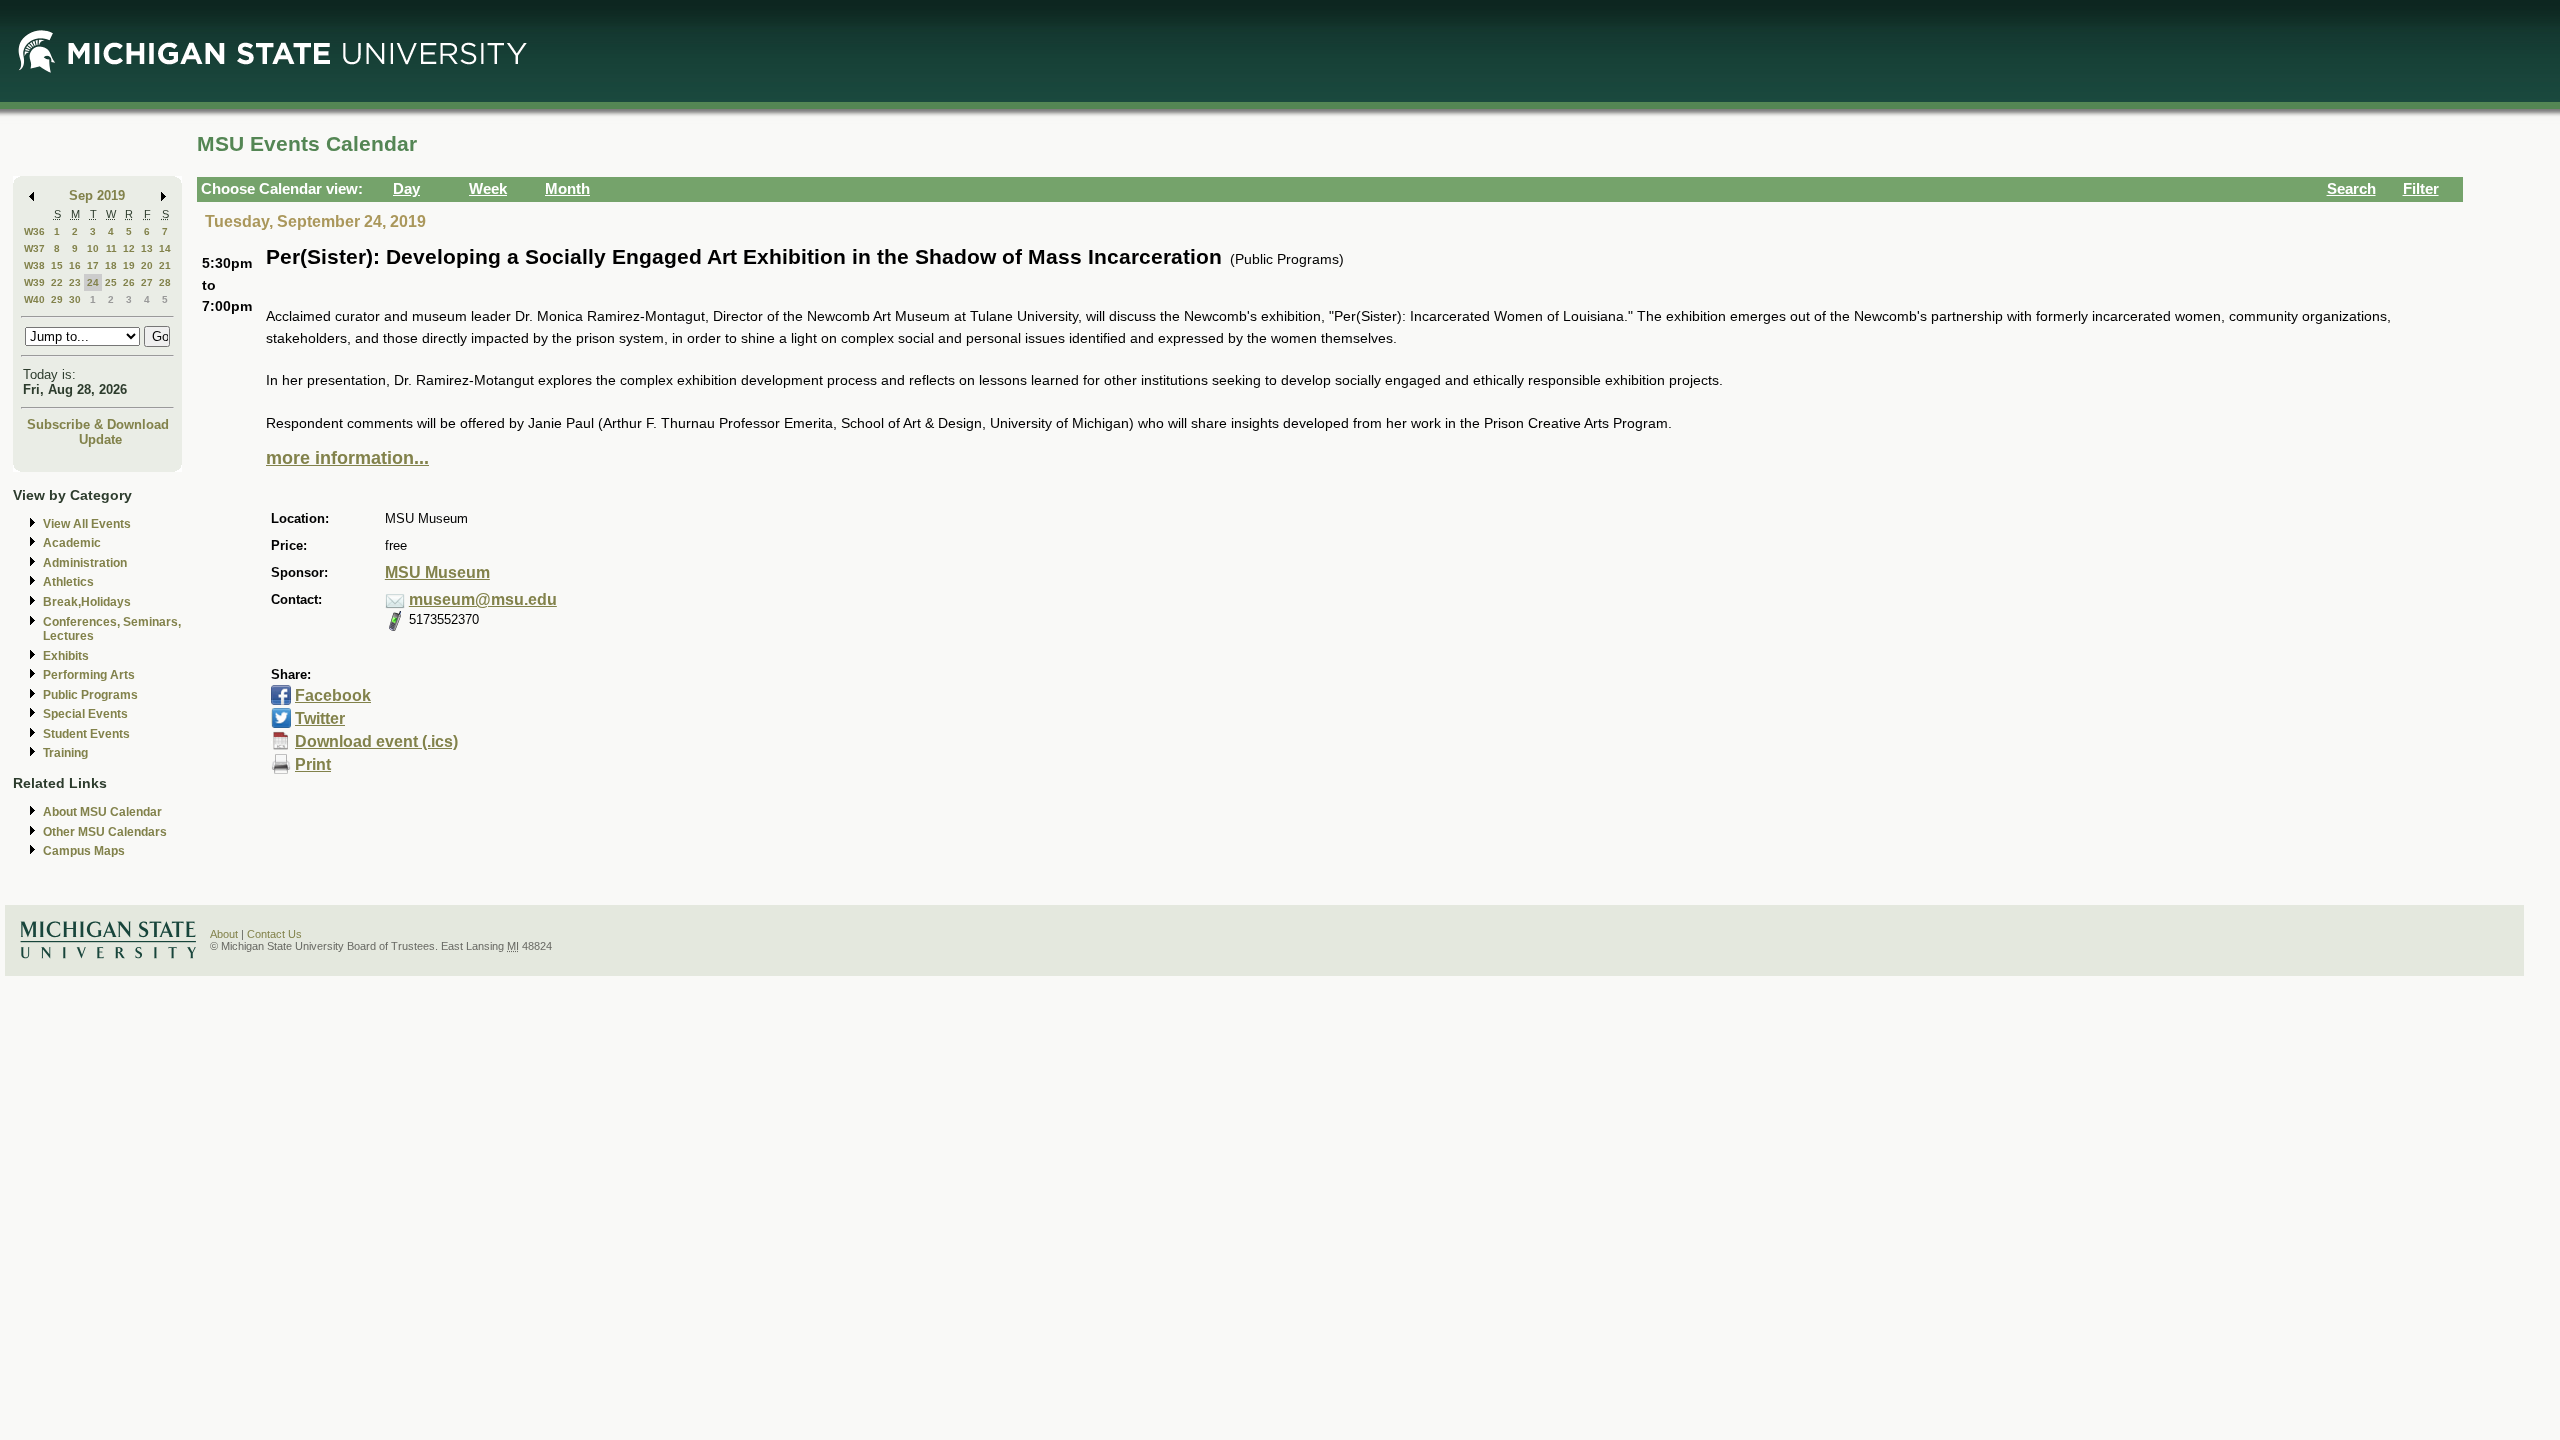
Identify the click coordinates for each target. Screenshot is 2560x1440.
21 (165, 265)
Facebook (333, 695)
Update (100, 439)
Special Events (85, 714)
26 (129, 282)
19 (129, 265)
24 (93, 282)
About (224, 934)
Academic (72, 543)
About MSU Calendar (102, 812)
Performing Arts (89, 675)
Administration (85, 563)
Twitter (320, 718)
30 (75, 299)
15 (57, 265)
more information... (347, 458)
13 (147, 248)
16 (75, 265)
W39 (34, 282)
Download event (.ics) (376, 741)
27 (147, 282)
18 (111, 265)
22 (57, 282)
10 (93, 248)
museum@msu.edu (483, 599)
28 (165, 282)
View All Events (87, 524)
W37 (34, 248)
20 (147, 265)
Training (65, 753)
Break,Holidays (87, 602)
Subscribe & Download (98, 424)
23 (75, 282)
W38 (34, 265)
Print (313, 764)
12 (129, 248)
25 (111, 282)
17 (93, 265)
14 (165, 248)
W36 (34, 231)
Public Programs (90, 695)
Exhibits (66, 656)
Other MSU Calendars (105, 832)
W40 (34, 299)
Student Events (86, 734)
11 (111, 248)
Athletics (68, 582)
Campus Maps (84, 851)
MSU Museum (437, 572)
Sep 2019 (97, 195)
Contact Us (274, 934)
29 (57, 299)
